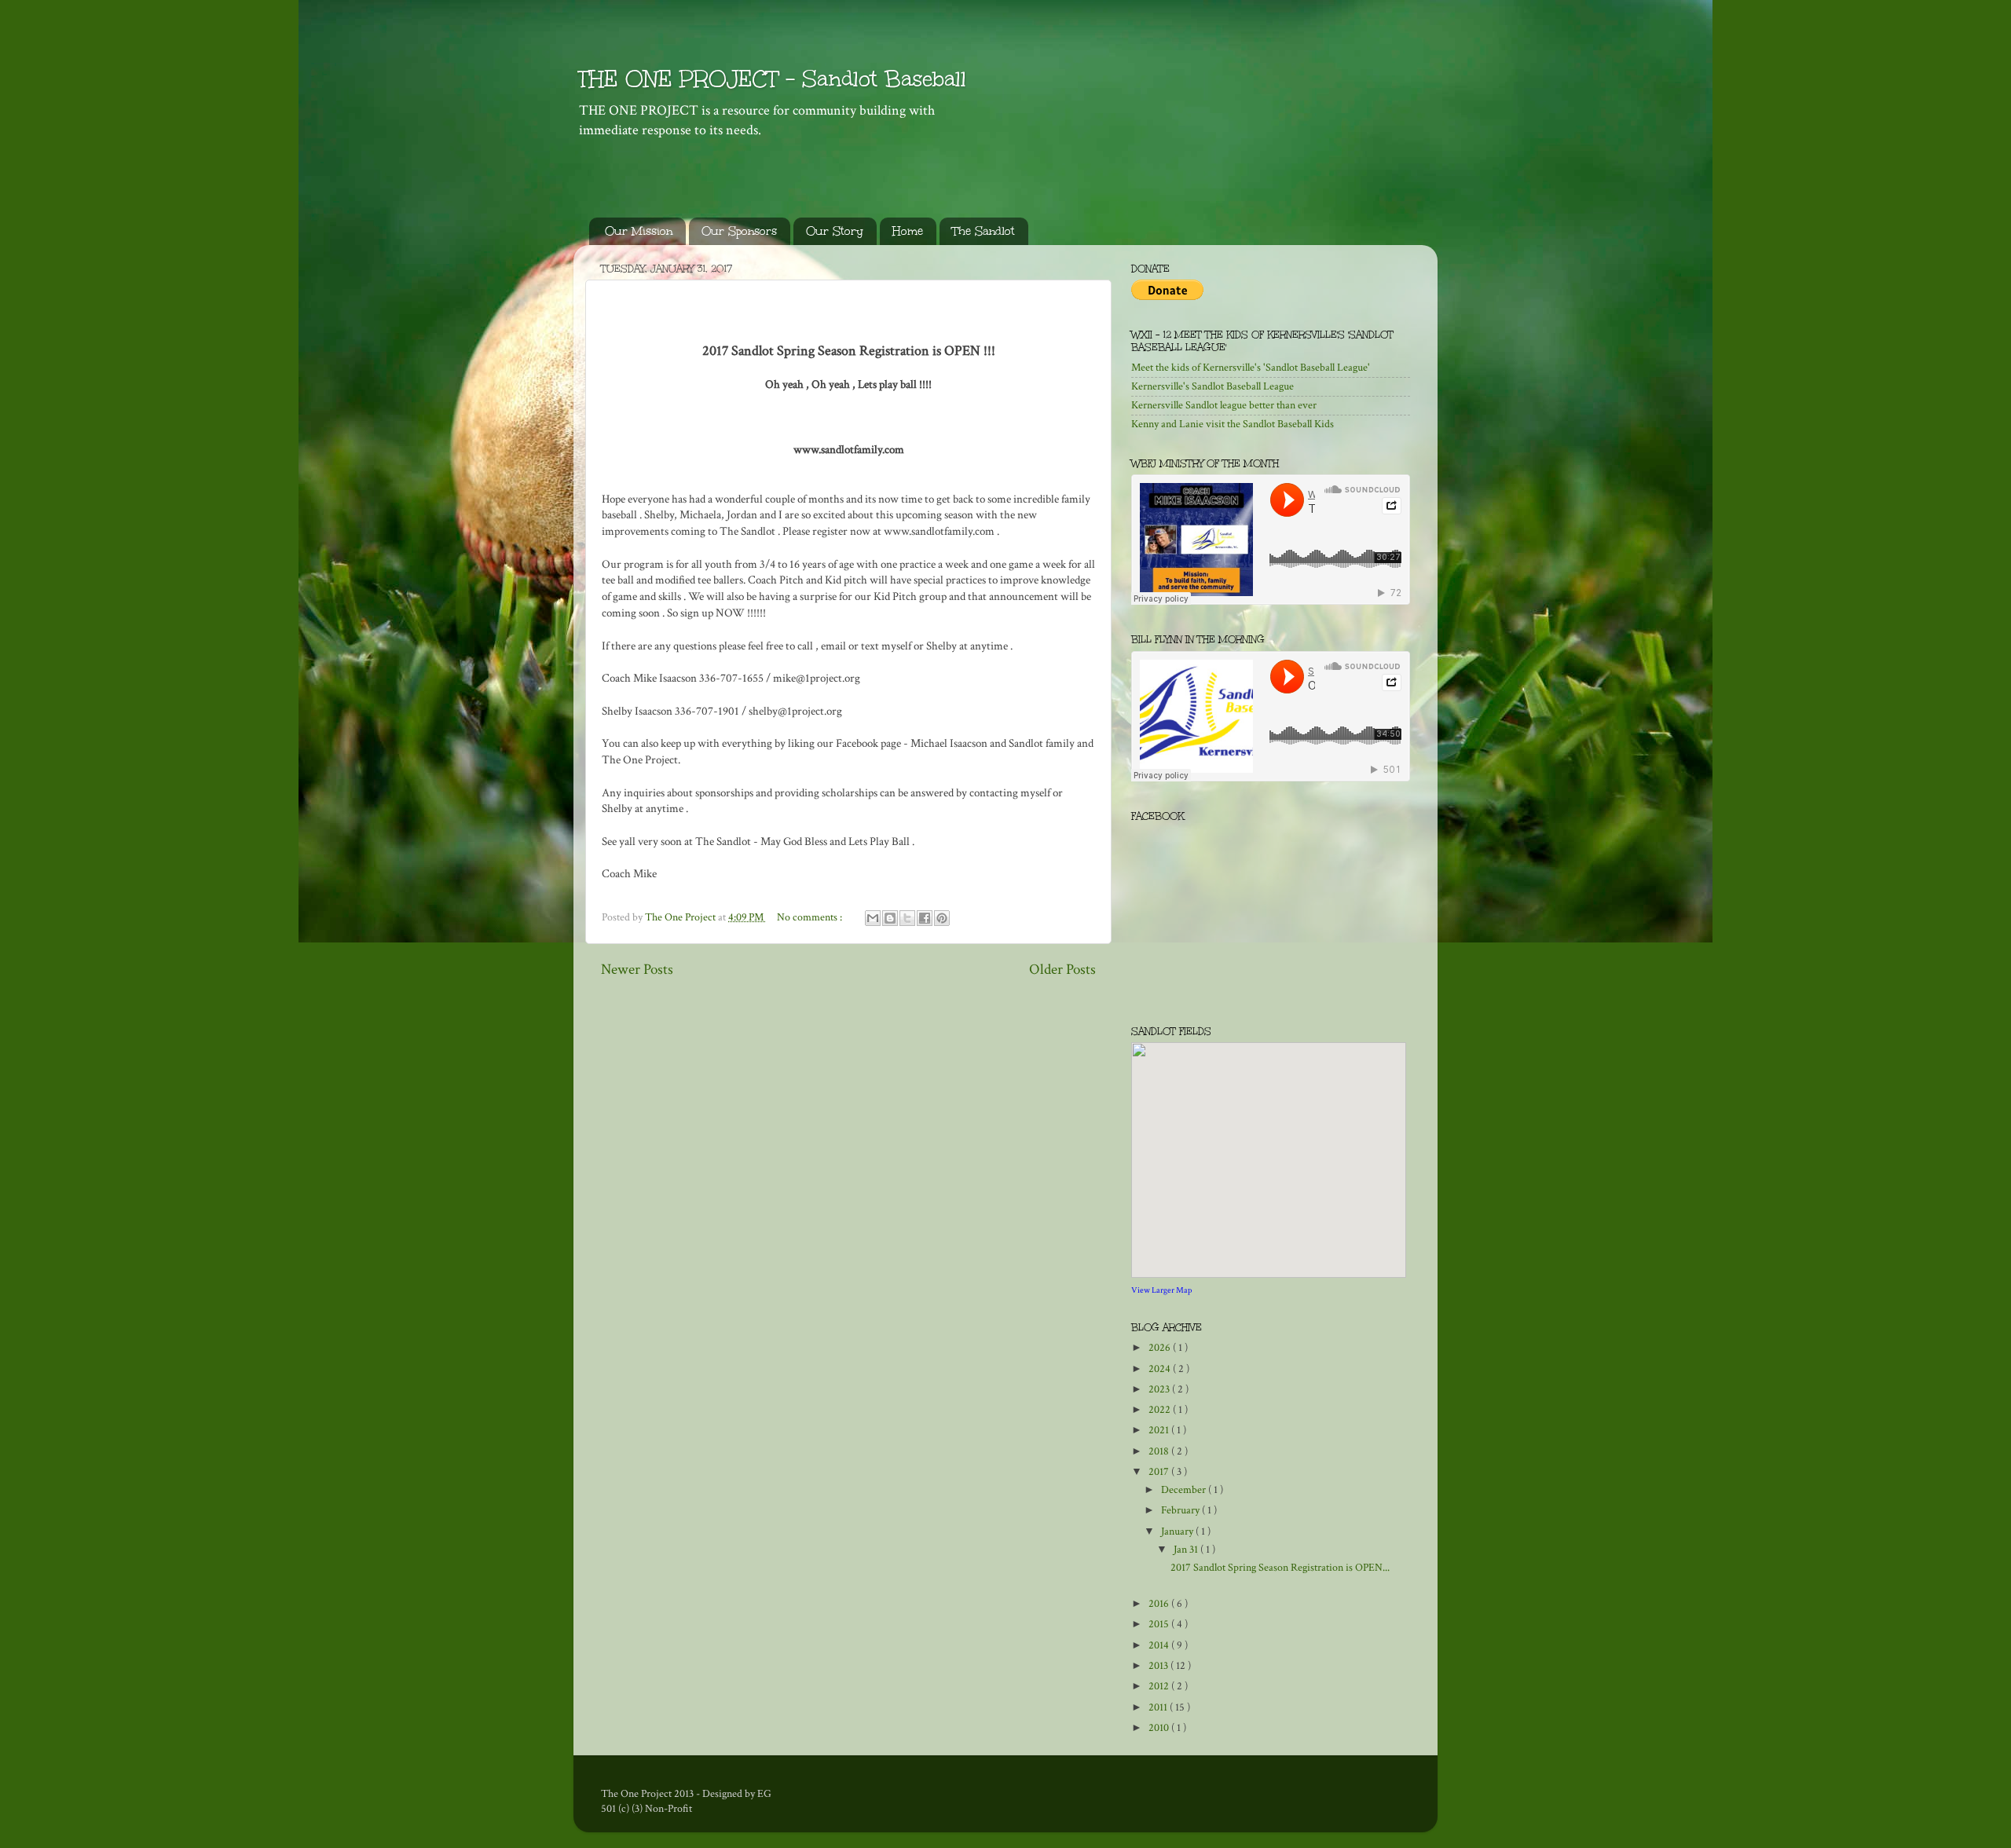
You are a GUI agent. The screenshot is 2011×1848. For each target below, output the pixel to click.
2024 (1161, 1369)
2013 (1159, 1666)
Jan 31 (1187, 1550)
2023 (1160, 1389)
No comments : (811, 917)
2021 (1160, 1430)
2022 (1161, 1410)
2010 (1160, 1728)
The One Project (681, 917)
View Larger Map (1161, 1290)
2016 (1160, 1604)
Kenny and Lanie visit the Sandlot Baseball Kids (1233, 424)
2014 (1160, 1645)
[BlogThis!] (890, 918)
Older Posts (1062, 970)
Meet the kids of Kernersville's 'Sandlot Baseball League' (1251, 368)
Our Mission (639, 231)
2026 (1161, 1348)
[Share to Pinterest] (942, 918)
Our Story (835, 231)
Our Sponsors (739, 231)
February (1181, 1510)
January (1178, 1531)
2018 (1160, 1451)
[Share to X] (907, 918)
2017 (1160, 1472)
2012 (1160, 1686)
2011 (1159, 1707)
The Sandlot (984, 231)
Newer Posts (637, 970)
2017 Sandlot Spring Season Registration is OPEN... (1280, 1568)
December (1185, 1490)
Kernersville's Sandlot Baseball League (1212, 386)
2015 (1160, 1624)
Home (908, 231)
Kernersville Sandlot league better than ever (1224, 405)
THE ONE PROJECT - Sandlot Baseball (772, 79)
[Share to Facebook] (925, 918)
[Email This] (873, 918)
